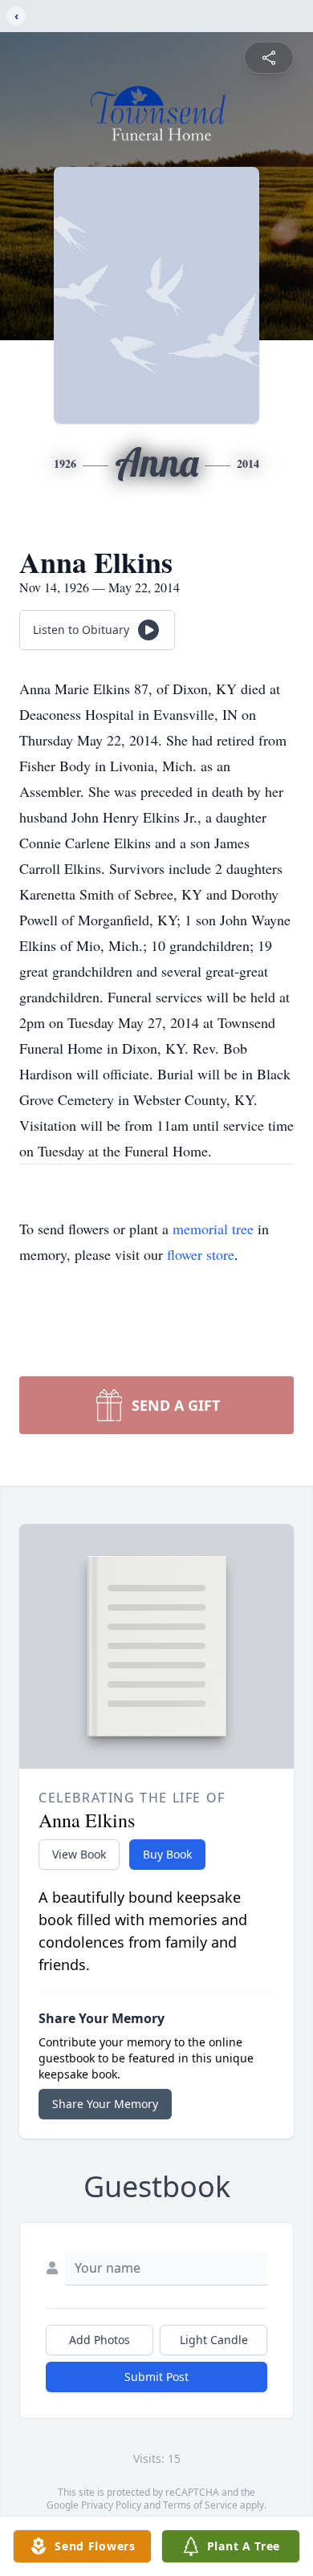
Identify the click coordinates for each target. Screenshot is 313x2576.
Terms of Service (200, 2505)
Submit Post (156, 2377)
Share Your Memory (105, 2104)
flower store (201, 1254)
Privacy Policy (111, 2505)
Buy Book (167, 1854)
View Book (79, 1854)
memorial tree (213, 1229)
